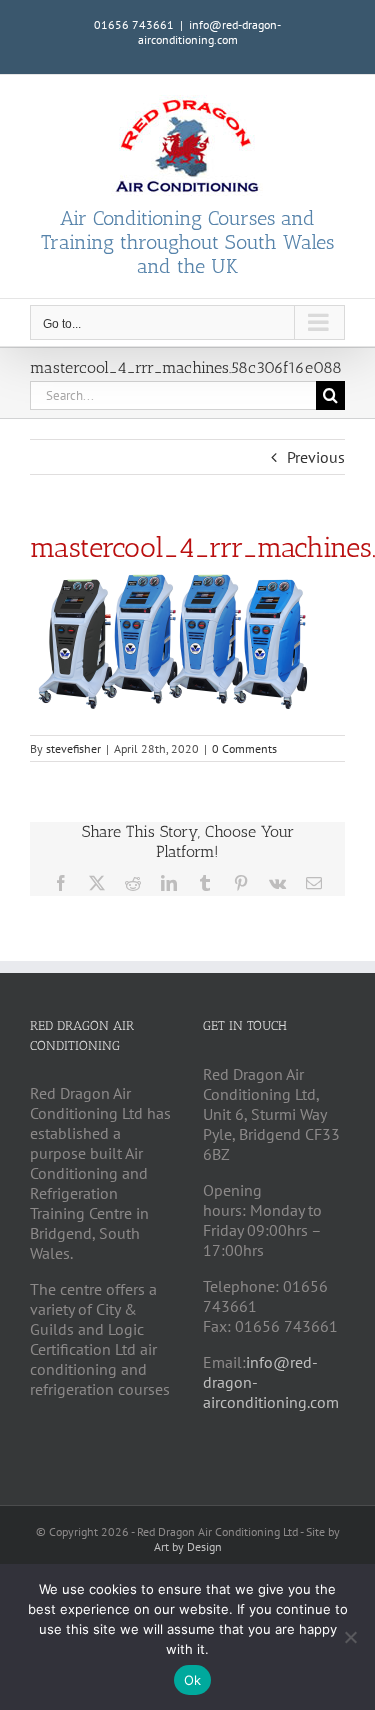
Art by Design (188, 1546)
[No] (350, 1637)
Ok (193, 1680)
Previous (316, 457)
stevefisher (73, 748)
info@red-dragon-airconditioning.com (210, 32)
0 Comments (244, 748)
